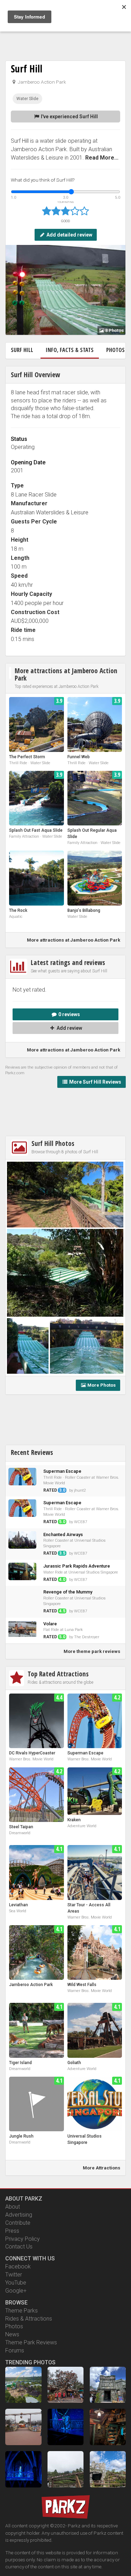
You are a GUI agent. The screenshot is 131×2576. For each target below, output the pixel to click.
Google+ (16, 2291)
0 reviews (69, 1014)
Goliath (74, 2063)
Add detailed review (69, 235)
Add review (69, 1028)
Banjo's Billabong (84, 910)
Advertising (19, 2215)
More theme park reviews (92, 1651)
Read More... (102, 158)
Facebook (18, 2267)
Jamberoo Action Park (41, 82)
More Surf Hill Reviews (95, 1082)
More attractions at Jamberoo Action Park (66, 674)
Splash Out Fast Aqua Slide (36, 830)
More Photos (101, 1385)
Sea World (18, 1911)
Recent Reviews (32, 1452)
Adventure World (82, 1826)
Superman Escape (85, 1753)
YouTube (16, 2283)
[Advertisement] (66, 35)
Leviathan (19, 1905)
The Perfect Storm (27, 757)
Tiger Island (20, 2063)
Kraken (74, 1820)
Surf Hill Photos (53, 1143)
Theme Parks (21, 2311)
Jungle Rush (21, 2136)
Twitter (14, 2275)
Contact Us (19, 2247)
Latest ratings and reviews (68, 962)
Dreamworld (20, 1833)
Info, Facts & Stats (70, 350)
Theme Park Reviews (31, 2342)
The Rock (18, 910)
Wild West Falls (82, 1985)
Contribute (18, 2223)
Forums (15, 2350)
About (13, 2207)
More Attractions (101, 2168)
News (12, 2334)
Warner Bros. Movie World (31, 1759)
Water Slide (27, 99)
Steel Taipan (21, 1827)
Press (12, 2231)
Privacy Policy (23, 2239)
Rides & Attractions (29, 2319)
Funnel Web (79, 757)
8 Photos (114, 330)
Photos (14, 2326)
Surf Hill (27, 69)
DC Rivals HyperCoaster (32, 1753)
